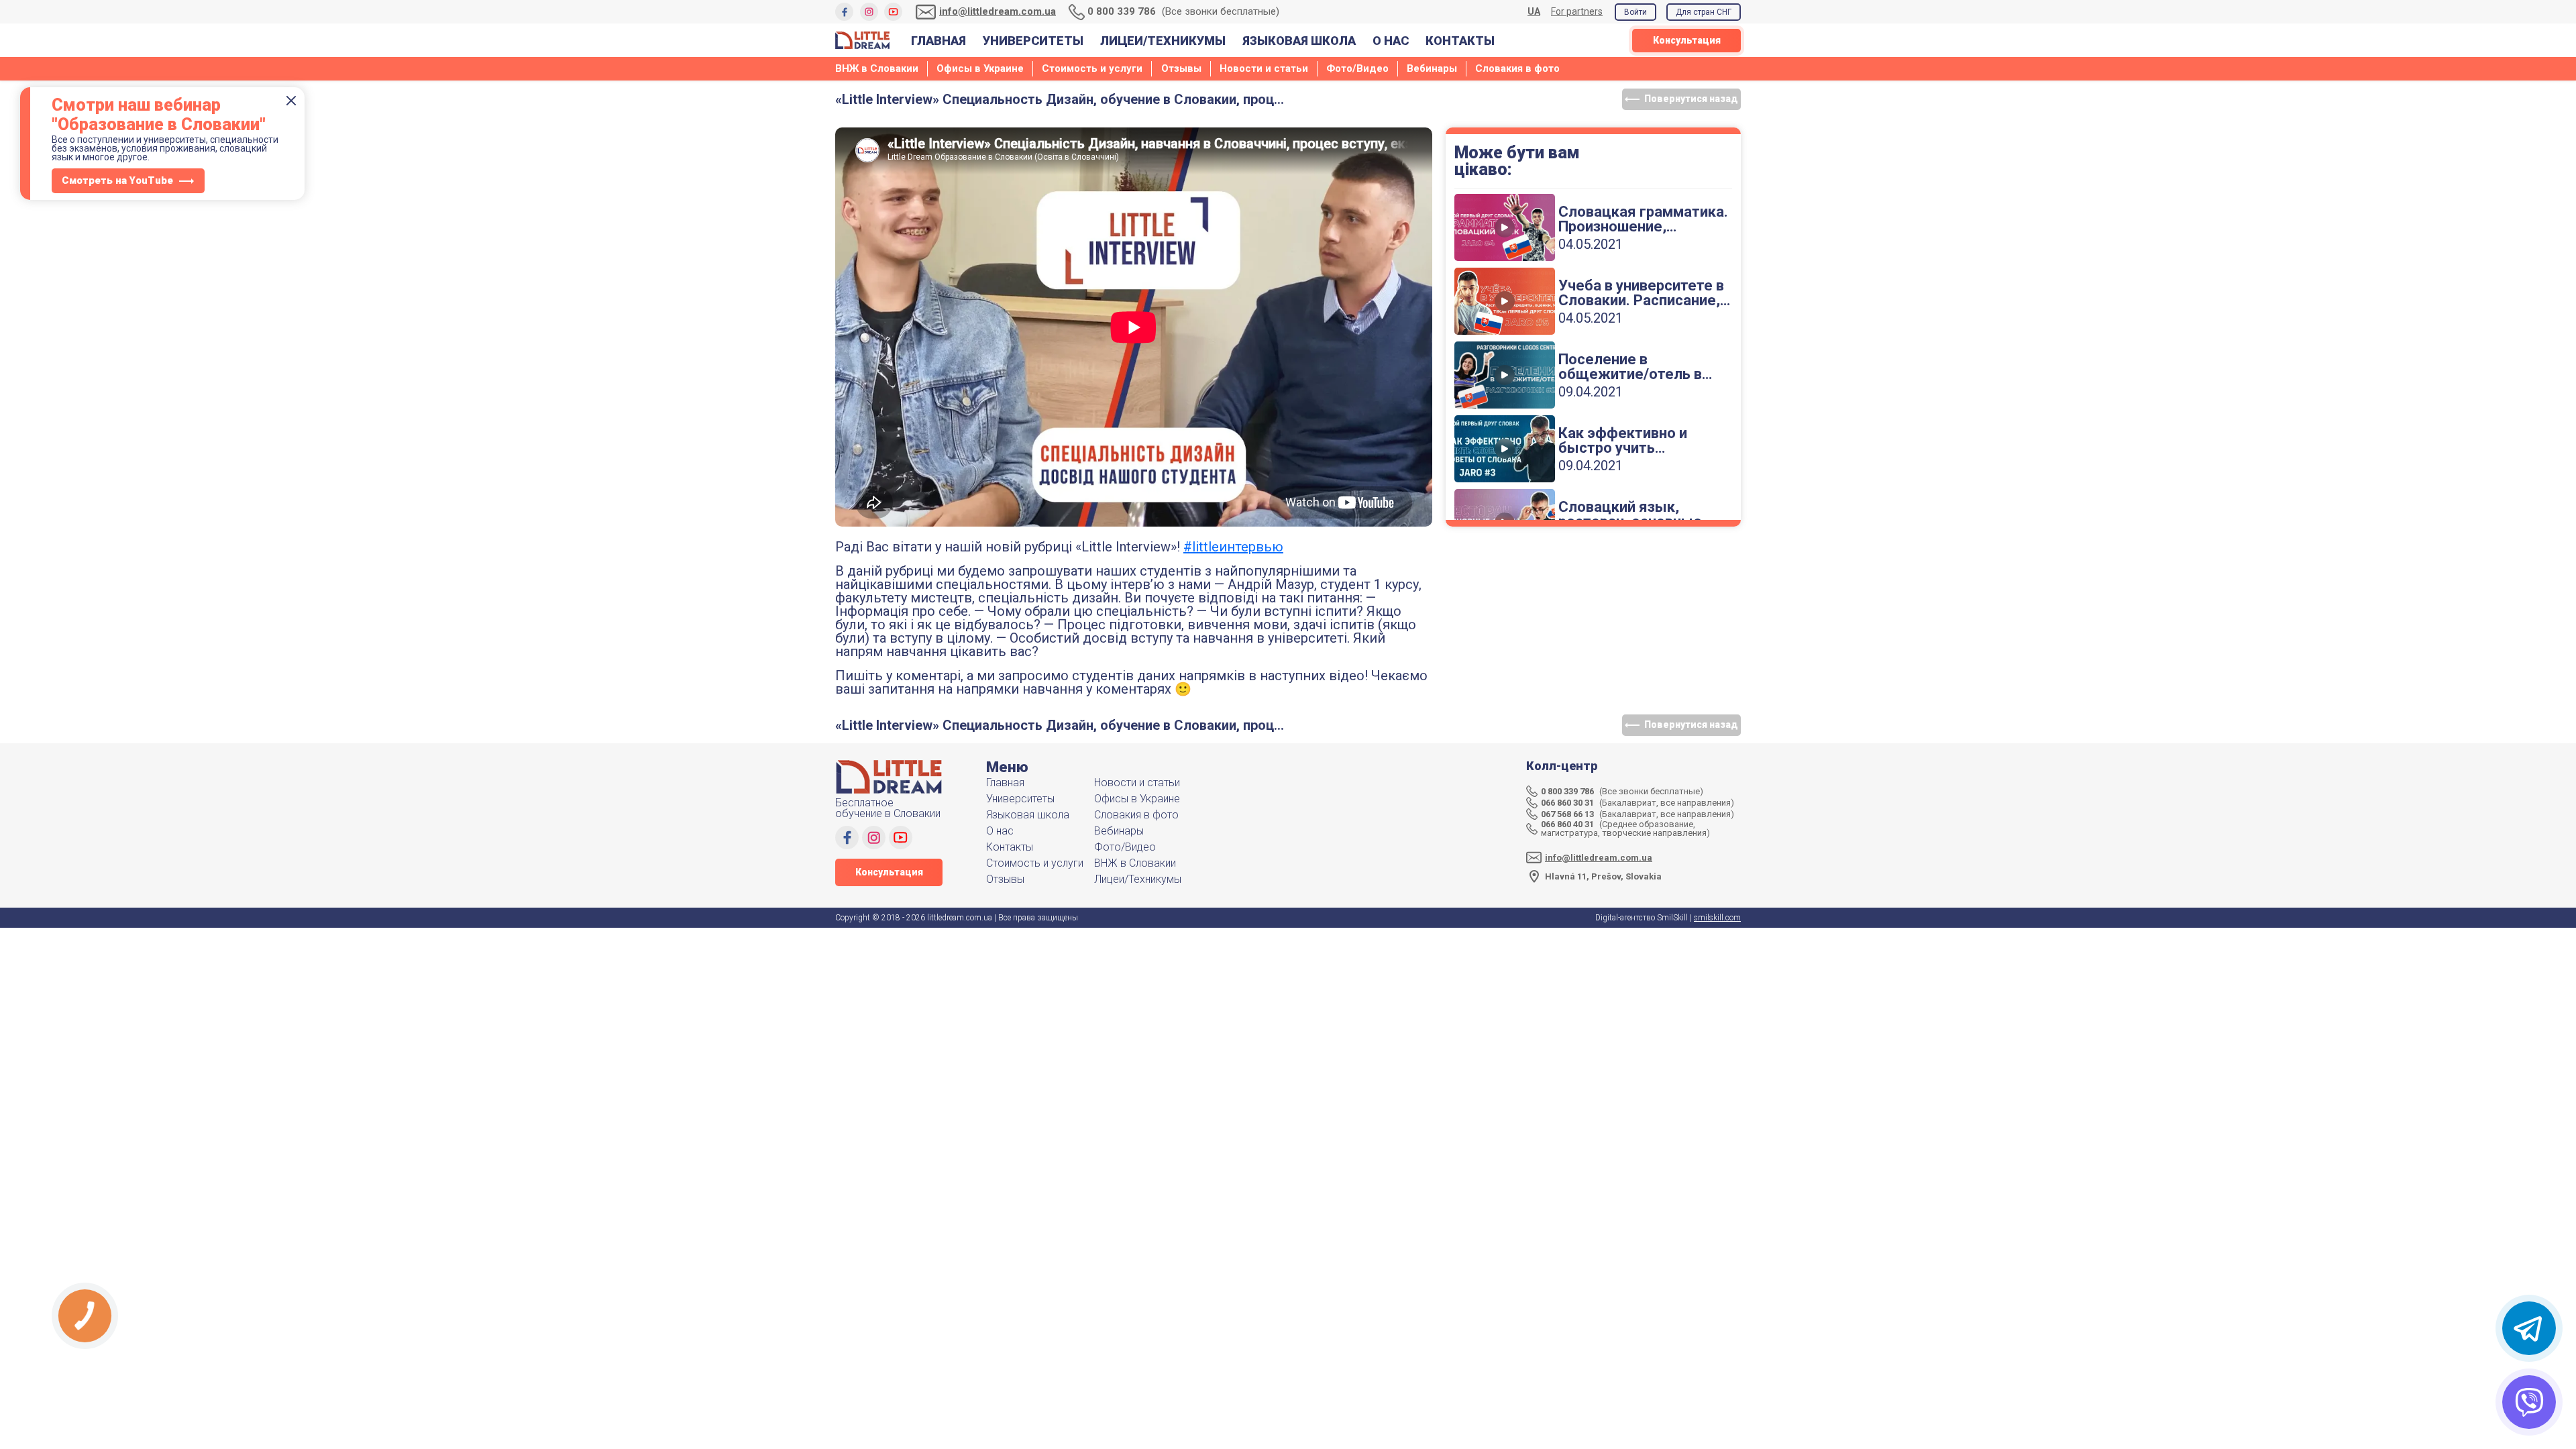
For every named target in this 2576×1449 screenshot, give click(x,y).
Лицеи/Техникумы (1163, 41)
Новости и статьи (1264, 68)
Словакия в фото (1517, 68)
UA (1534, 12)
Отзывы (1181, 68)
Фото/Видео (1357, 68)
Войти (1635, 12)
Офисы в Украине (980, 68)
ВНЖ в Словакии (877, 68)
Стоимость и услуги (1092, 68)
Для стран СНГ (1704, 12)
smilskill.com (1717, 918)
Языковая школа (1299, 41)
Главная (938, 41)
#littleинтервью (1233, 547)
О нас (1391, 41)
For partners (1577, 11)
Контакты (1460, 41)
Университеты (1033, 41)
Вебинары (1432, 68)
